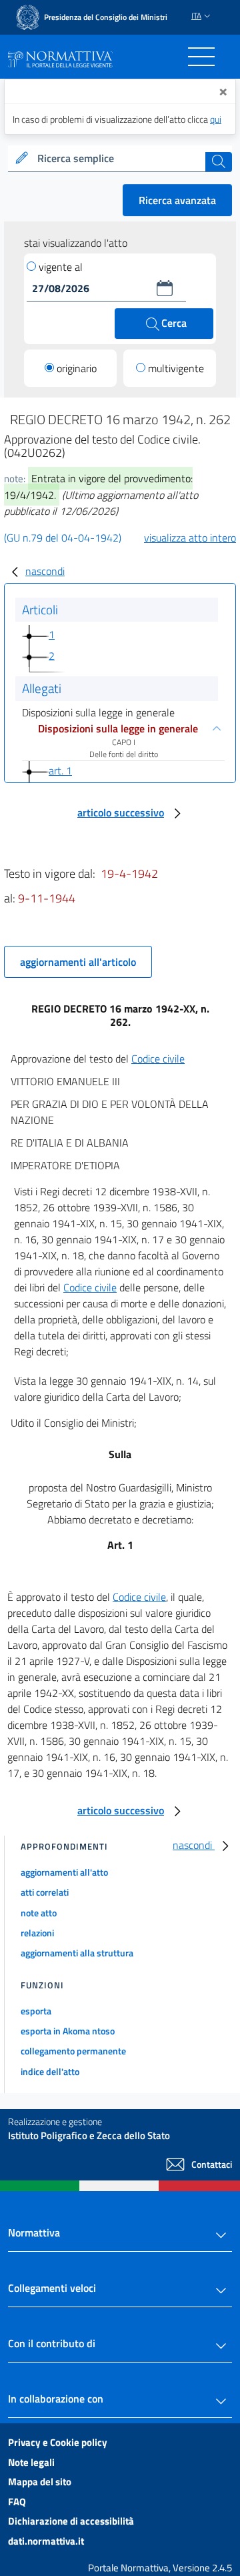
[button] (165, 288)
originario (77, 368)
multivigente (176, 368)
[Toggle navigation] (201, 57)
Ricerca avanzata (177, 200)
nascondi (45, 571)
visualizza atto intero (190, 538)
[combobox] (120, 159)
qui (216, 119)
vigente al (61, 267)
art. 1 (60, 770)
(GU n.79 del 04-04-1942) (63, 538)
